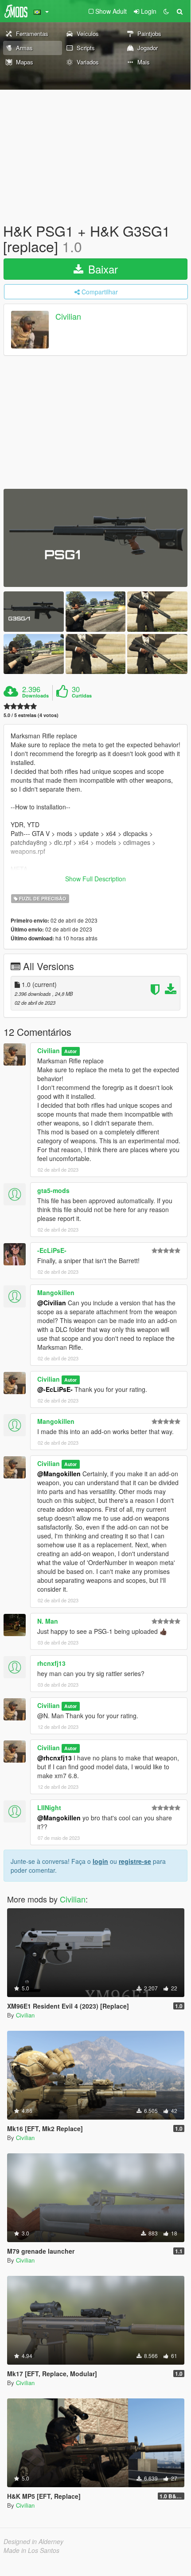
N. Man (48, 1621)
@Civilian (52, 1303)
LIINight (49, 1807)
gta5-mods (53, 1190)
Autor (70, 1051)
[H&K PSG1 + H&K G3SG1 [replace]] (95, 538)
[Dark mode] (166, 11)
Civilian (68, 317)
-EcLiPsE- (52, 1250)
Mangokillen (56, 1292)
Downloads (35, 696)
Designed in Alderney (33, 2541)
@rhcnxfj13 (55, 1758)
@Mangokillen (59, 1474)
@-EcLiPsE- (55, 1389)
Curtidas (82, 696)
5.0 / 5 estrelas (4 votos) (31, 715)
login (100, 1861)
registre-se (135, 1861)
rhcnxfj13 (51, 1663)
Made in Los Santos (31, 2550)
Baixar (101, 269)
